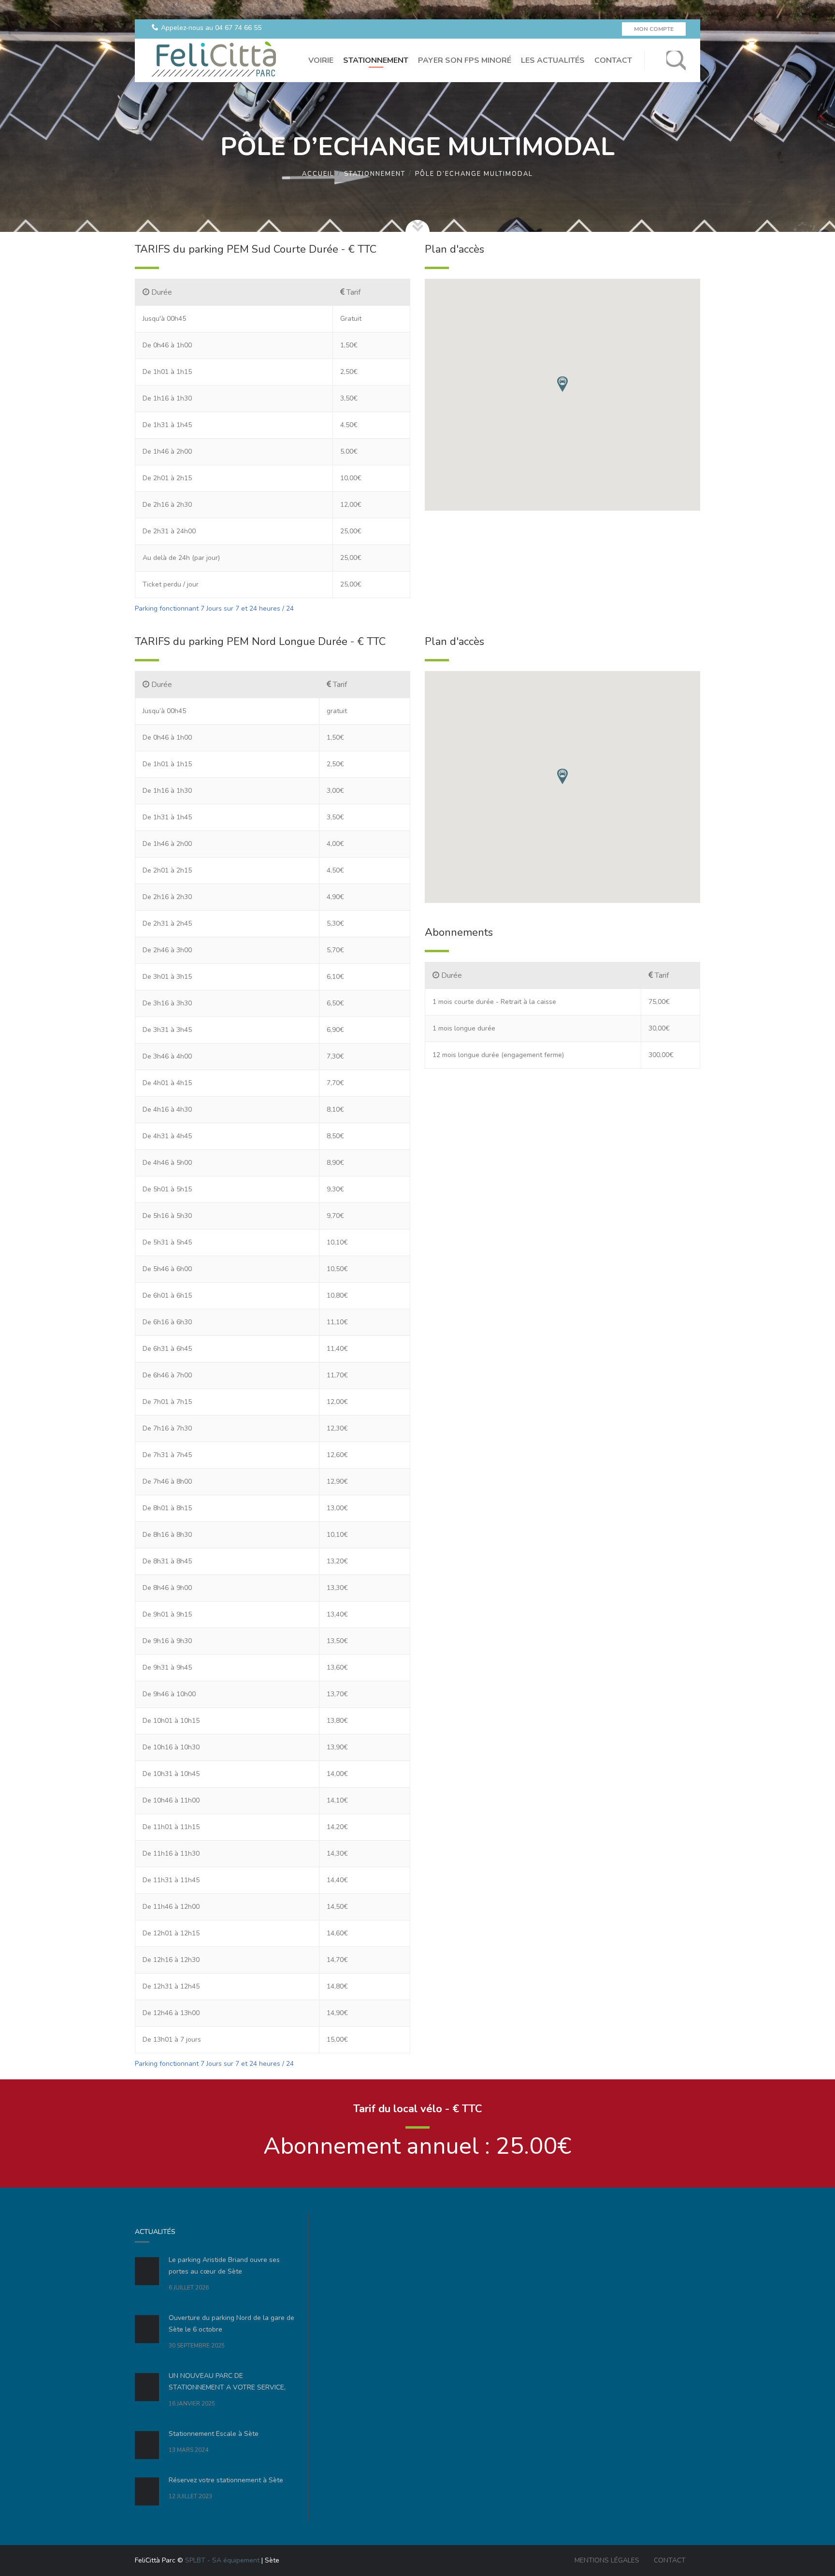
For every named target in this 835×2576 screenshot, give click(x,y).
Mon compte (654, 29)
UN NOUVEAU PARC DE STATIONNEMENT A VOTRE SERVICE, (227, 2382)
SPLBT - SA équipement (222, 2560)
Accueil (318, 174)
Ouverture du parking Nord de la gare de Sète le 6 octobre (231, 2324)
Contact (670, 2560)
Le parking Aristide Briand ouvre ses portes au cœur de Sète (224, 2266)
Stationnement (375, 174)
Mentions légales (607, 2560)
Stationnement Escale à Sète (214, 2434)
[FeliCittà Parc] (213, 60)
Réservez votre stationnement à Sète (226, 2480)
